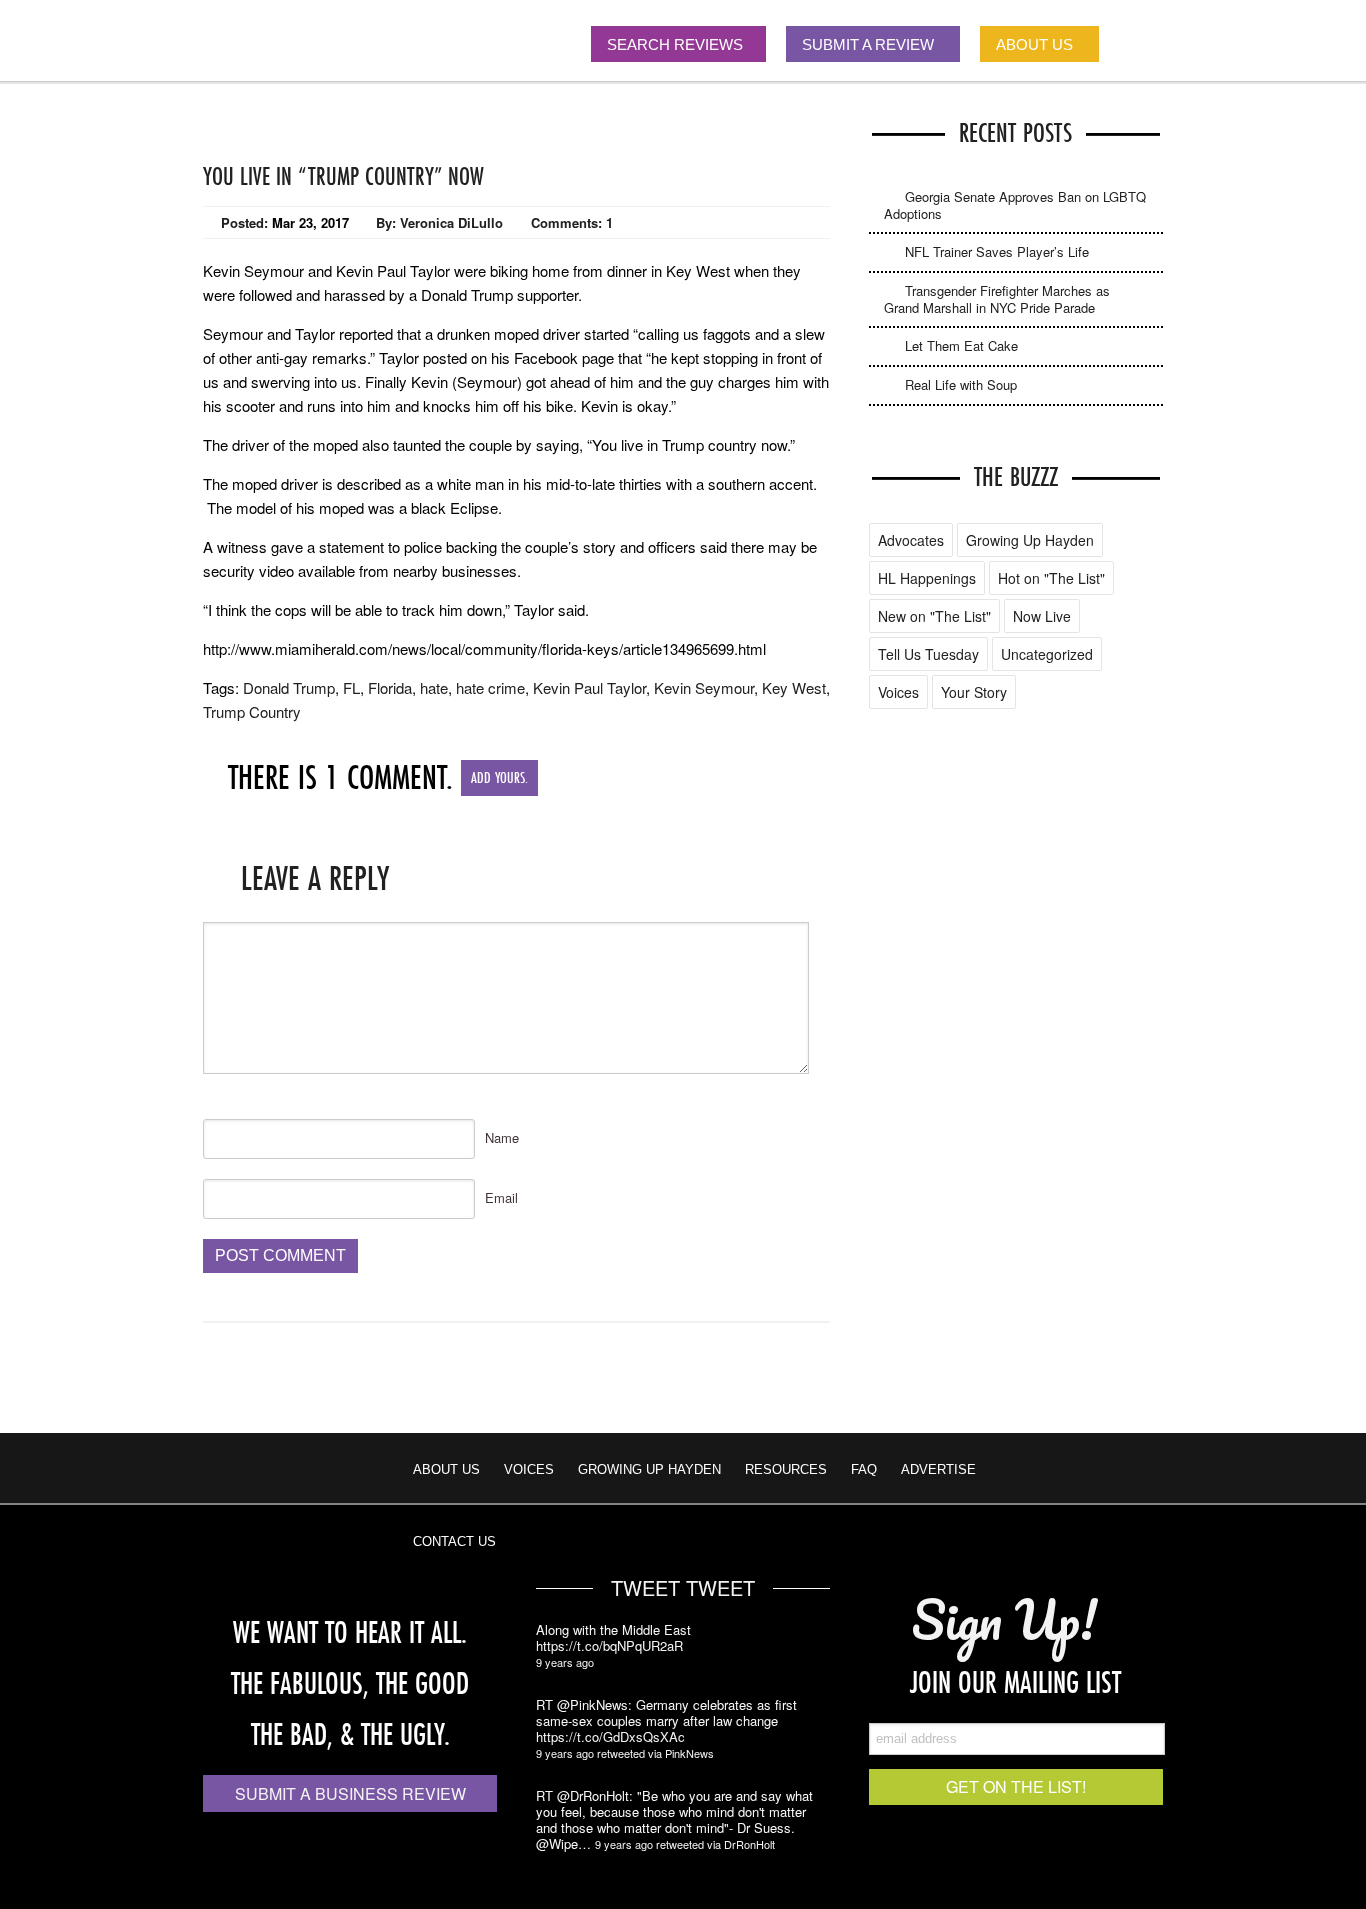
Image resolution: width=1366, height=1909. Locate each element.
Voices (898, 692)
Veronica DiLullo (451, 222)
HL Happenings (927, 578)
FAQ (864, 1469)
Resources (786, 1469)
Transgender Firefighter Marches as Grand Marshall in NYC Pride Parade (997, 299)
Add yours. (499, 777)
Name (502, 1137)
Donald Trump (289, 687)
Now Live (1042, 616)
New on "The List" (934, 616)
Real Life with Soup (961, 384)
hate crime (490, 687)
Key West (794, 687)
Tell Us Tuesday (928, 654)
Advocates (911, 540)
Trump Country (252, 711)
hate (434, 687)
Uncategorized (1047, 654)
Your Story (974, 692)
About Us (446, 1469)
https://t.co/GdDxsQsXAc (610, 1737)
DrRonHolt (749, 1844)
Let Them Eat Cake (961, 345)
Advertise (938, 1469)
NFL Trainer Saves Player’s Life (997, 251)
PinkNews (689, 1753)
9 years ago (565, 1662)
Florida (390, 687)
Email (501, 1197)
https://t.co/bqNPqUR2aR (609, 1646)
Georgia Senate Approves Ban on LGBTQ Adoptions (1015, 205)
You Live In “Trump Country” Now (343, 176)
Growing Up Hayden (1030, 540)
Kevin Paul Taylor (589, 687)
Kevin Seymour (704, 687)
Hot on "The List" (1051, 578)
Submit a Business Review (350, 1793)
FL (351, 687)
